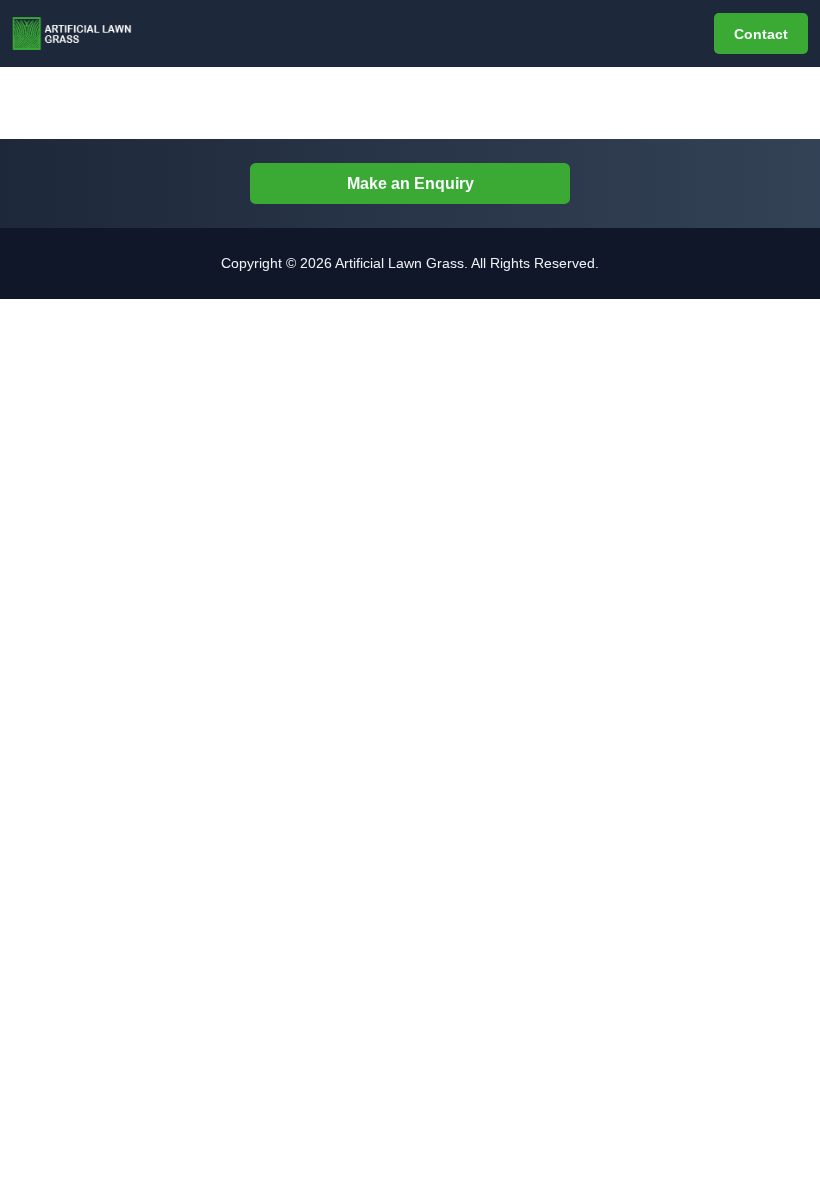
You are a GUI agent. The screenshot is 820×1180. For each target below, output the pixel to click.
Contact (761, 34)
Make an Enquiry (410, 183)
